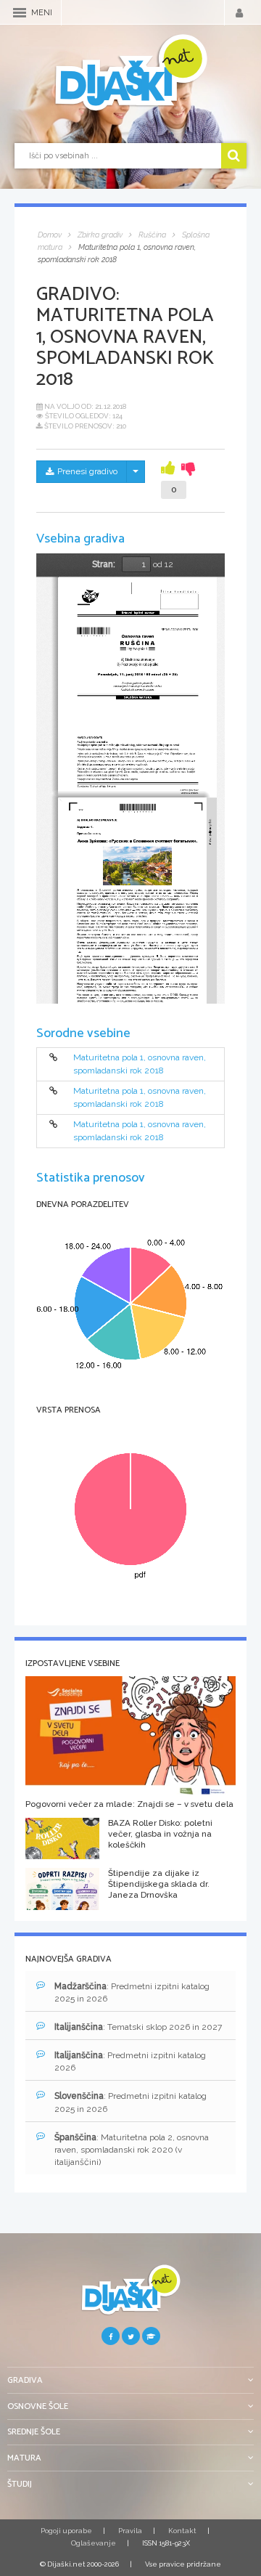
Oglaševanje (94, 2543)
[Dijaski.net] (130, 73)
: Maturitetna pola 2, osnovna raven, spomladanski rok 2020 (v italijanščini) (132, 2150)
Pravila (130, 2531)
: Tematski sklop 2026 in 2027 (138, 2027)
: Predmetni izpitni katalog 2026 (130, 2061)
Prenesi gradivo (87, 471)
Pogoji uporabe (66, 2531)
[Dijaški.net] (130, 2295)
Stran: (104, 564)
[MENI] (20, 13)
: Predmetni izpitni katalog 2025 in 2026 (132, 1992)
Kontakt (182, 2531)
